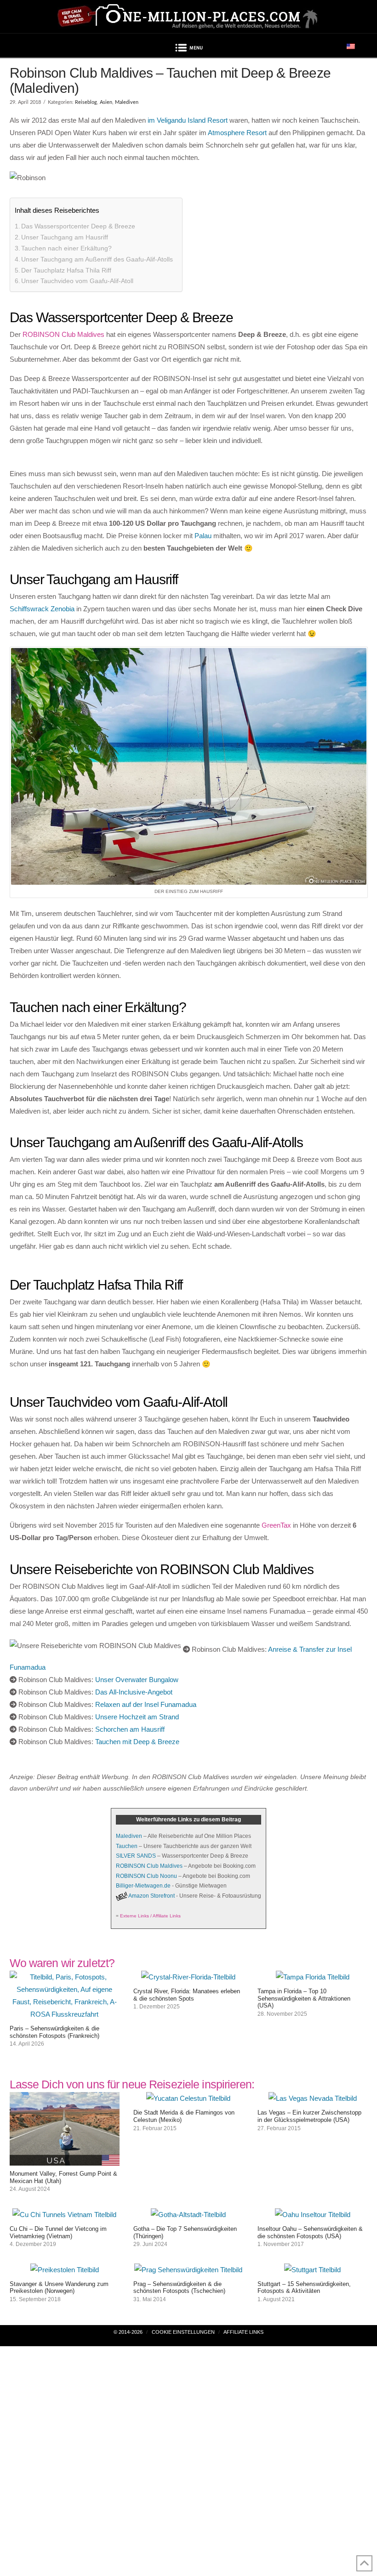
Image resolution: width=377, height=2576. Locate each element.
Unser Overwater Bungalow (137, 1680)
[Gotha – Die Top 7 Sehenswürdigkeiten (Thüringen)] (188, 2215)
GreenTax (276, 1525)
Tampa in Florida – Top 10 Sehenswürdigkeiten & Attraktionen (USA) (304, 1998)
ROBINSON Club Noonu (146, 1876)
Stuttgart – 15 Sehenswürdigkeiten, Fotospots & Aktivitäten (304, 2288)
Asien (106, 102)
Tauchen (127, 1846)
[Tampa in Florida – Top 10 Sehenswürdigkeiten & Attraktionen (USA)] (313, 1977)
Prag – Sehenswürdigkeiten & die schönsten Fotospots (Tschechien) (179, 2288)
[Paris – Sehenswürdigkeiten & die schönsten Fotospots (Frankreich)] (65, 2014)
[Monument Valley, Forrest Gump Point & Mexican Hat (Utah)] (65, 2159)
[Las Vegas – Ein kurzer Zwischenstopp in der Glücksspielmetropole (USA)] (313, 2098)
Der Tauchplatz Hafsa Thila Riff (66, 270)
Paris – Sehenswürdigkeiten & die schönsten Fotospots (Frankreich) (54, 2032)
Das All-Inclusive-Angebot (134, 1692)
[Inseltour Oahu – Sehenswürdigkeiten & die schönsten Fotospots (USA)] (313, 2215)
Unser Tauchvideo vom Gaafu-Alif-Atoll (77, 281)
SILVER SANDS (136, 1856)
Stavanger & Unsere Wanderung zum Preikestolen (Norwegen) (59, 2288)
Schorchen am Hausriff (130, 1729)
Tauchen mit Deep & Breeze (137, 1742)
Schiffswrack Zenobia (42, 609)
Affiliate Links (243, 2332)
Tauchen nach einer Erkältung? (66, 248)
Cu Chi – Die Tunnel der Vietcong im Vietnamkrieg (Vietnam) (58, 2232)
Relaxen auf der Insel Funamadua (146, 1704)
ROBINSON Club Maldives (63, 334)
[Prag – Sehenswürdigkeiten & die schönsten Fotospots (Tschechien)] (188, 2270)
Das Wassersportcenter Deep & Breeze (78, 226)
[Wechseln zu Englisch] (351, 46)
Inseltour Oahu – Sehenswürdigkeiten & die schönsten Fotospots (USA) (310, 2232)
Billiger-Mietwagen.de (143, 1886)
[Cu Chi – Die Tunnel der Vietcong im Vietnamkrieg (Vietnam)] (64, 2215)
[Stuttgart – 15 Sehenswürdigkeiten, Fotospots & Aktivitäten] (312, 2270)
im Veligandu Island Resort (188, 120)
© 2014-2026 (128, 2332)
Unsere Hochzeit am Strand (137, 1717)
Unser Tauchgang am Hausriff (65, 237)
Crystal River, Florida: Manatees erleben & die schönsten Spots (187, 1995)
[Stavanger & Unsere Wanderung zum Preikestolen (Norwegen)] (65, 2270)
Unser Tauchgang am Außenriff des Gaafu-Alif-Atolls (97, 259)
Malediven (127, 102)
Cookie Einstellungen (183, 2332)
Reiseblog (86, 102)
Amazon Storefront (151, 1896)
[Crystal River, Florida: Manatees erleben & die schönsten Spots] (188, 1977)
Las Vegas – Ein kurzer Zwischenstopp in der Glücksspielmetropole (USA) (309, 2116)
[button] (188, 49)
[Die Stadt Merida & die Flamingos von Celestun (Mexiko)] (188, 2098)
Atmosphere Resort (237, 133)
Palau (203, 536)
